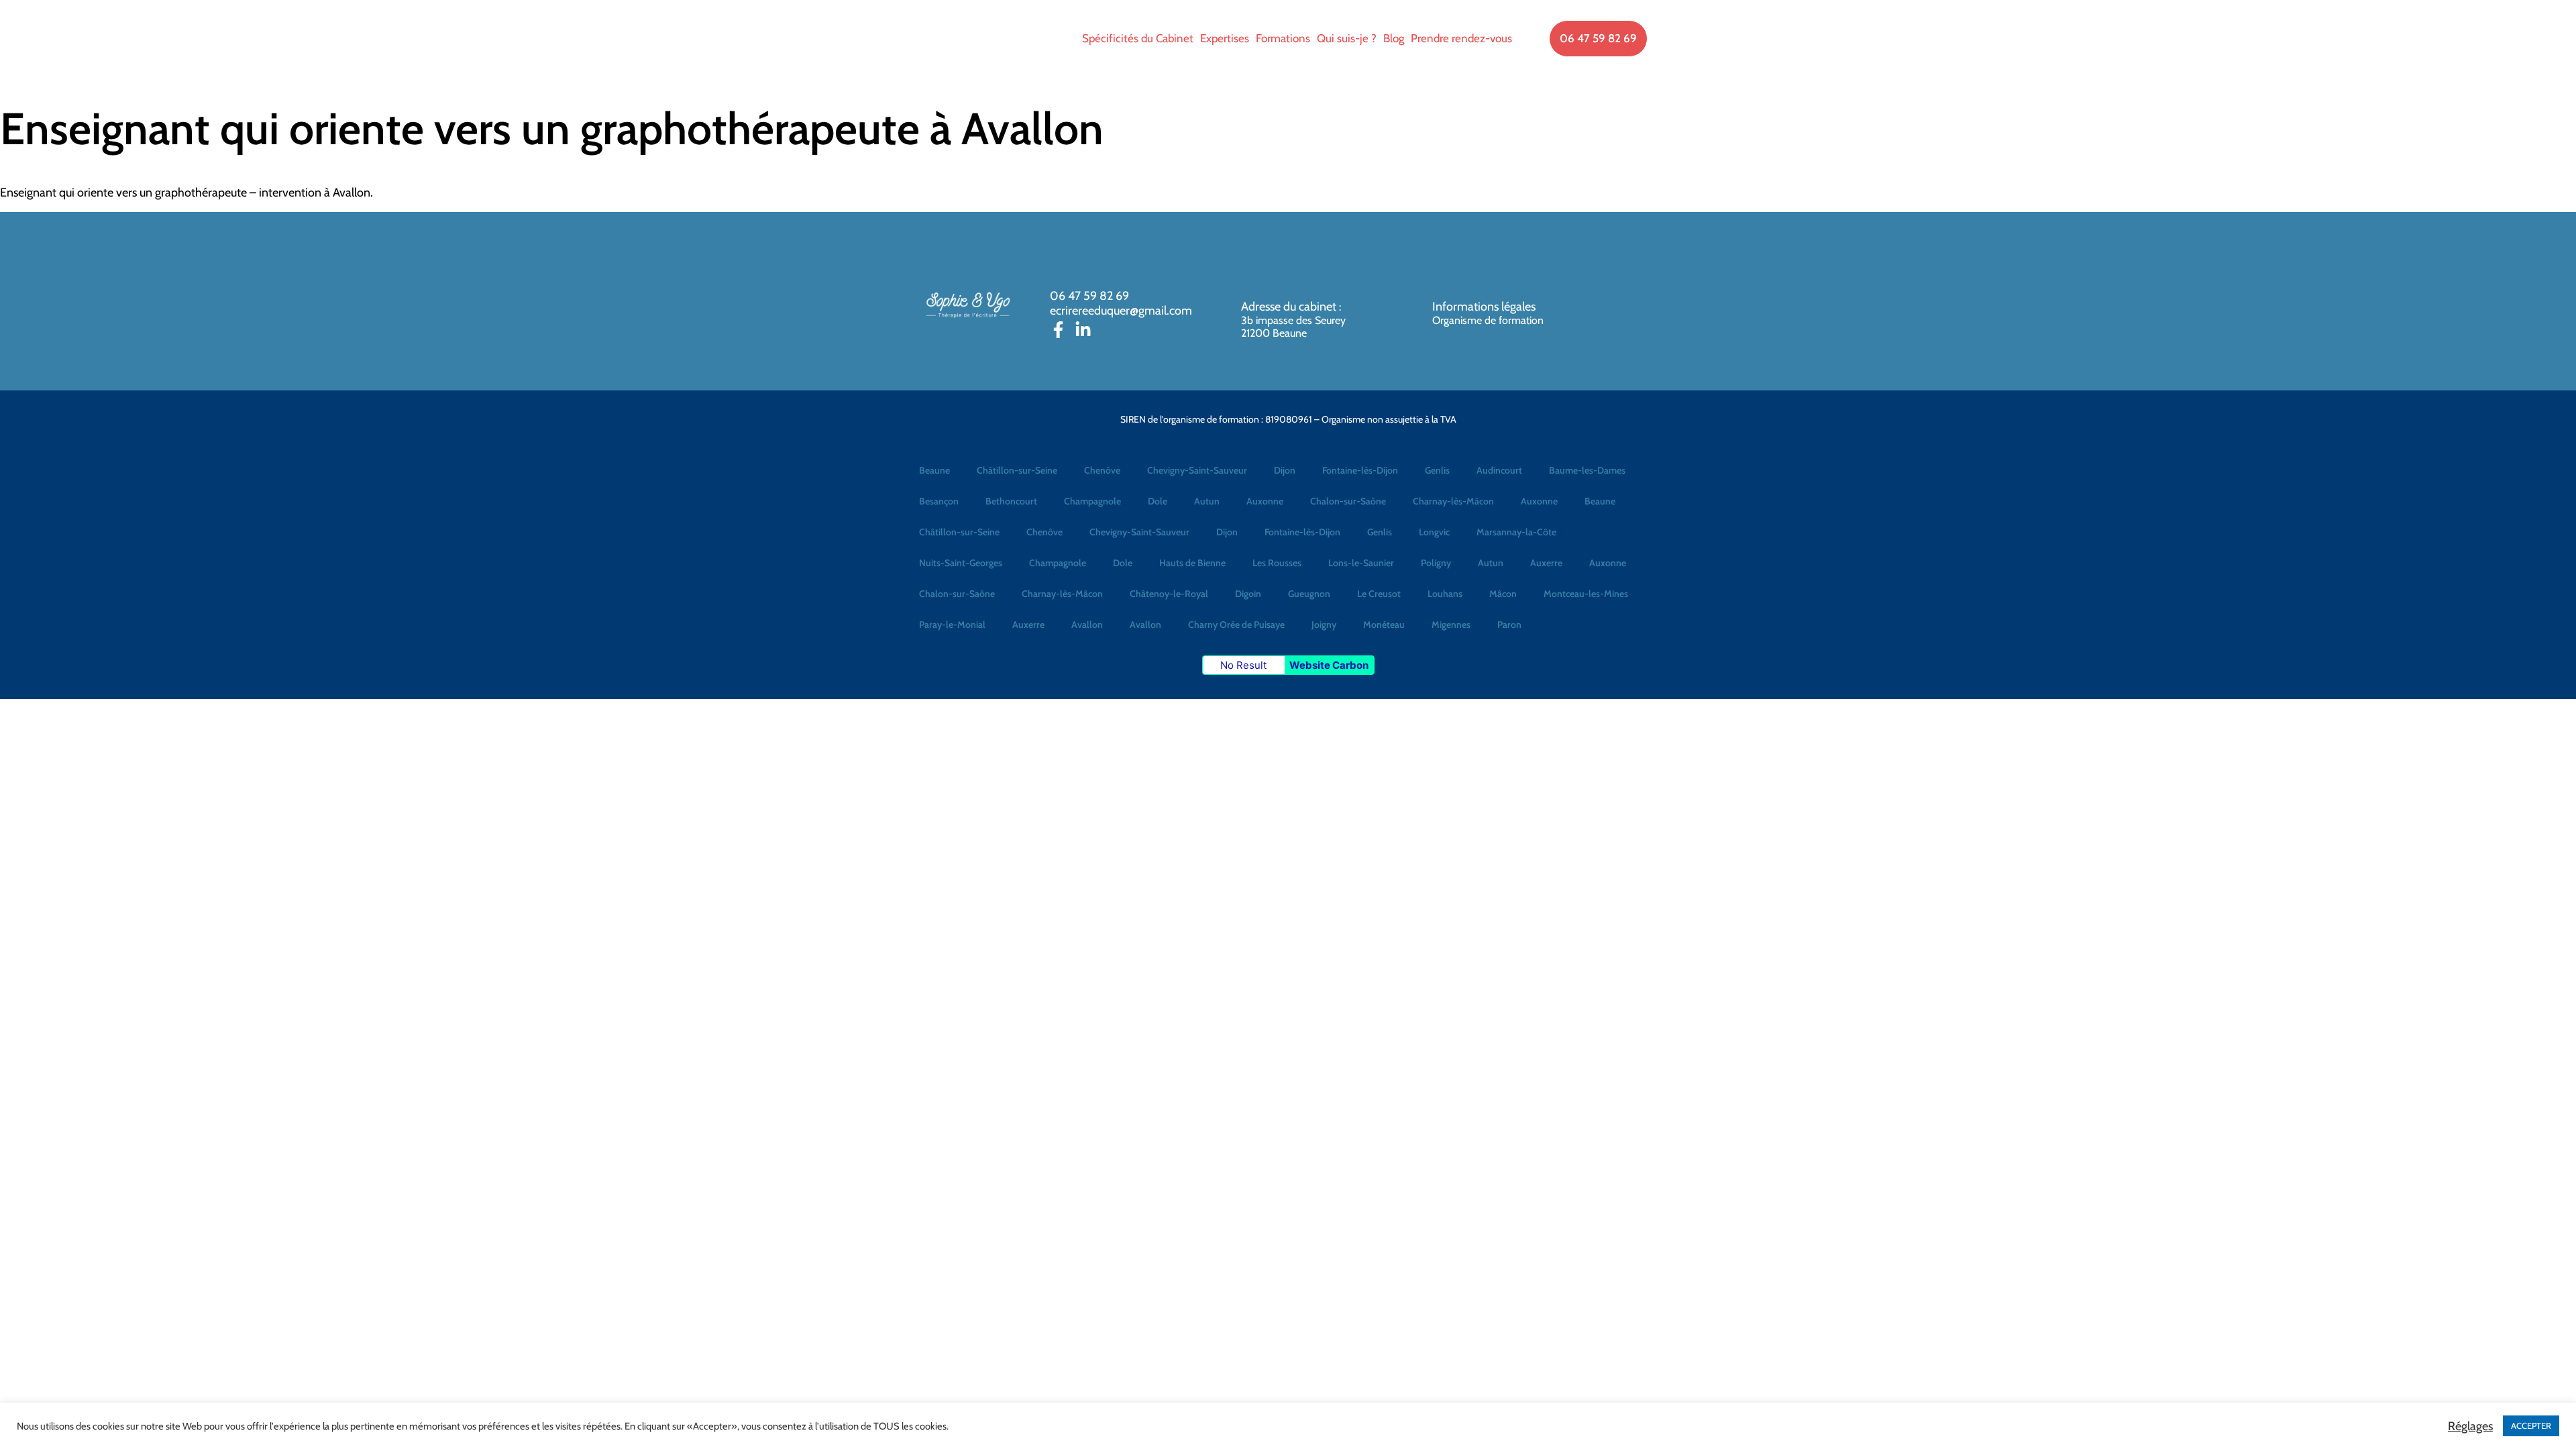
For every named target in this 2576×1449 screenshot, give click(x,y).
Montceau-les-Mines (1586, 594)
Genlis (1437, 470)
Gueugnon (1309, 594)
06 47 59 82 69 (1089, 296)
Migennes (1451, 625)
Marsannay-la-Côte (1516, 532)
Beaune (934, 470)
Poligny (1436, 563)
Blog (1394, 38)
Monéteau (1384, 625)
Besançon (939, 501)
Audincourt (1499, 470)
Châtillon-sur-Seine (1017, 470)
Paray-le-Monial (952, 625)
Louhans (1445, 594)
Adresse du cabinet (1290, 307)
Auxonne (1265, 501)
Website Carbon (1329, 665)
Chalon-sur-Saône (1348, 501)
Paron (1509, 625)
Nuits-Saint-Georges (961, 563)
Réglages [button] (2470, 1426)
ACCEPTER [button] (2531, 1426)
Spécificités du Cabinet (1138, 38)
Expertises (1225, 38)
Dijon (1285, 470)
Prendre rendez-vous (1461, 38)
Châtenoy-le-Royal (1169, 594)
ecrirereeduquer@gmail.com (1121, 311)
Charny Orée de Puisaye (1236, 625)
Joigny (1324, 625)
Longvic (1434, 532)
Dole (1158, 501)
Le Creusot (1379, 594)
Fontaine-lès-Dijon (1360, 470)
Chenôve (1102, 470)
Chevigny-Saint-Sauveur (1197, 470)
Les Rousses (1277, 563)
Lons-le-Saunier (1361, 563)
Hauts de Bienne (1192, 563)
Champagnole (1092, 501)
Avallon (1087, 625)
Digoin (1248, 594)
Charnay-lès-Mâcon (1453, 501)
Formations (1283, 38)
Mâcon (1503, 594)
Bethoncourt (1011, 501)
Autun (1207, 501)
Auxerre (1546, 563)
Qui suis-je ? (1347, 38)
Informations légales (1484, 307)
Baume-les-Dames (1587, 470)
